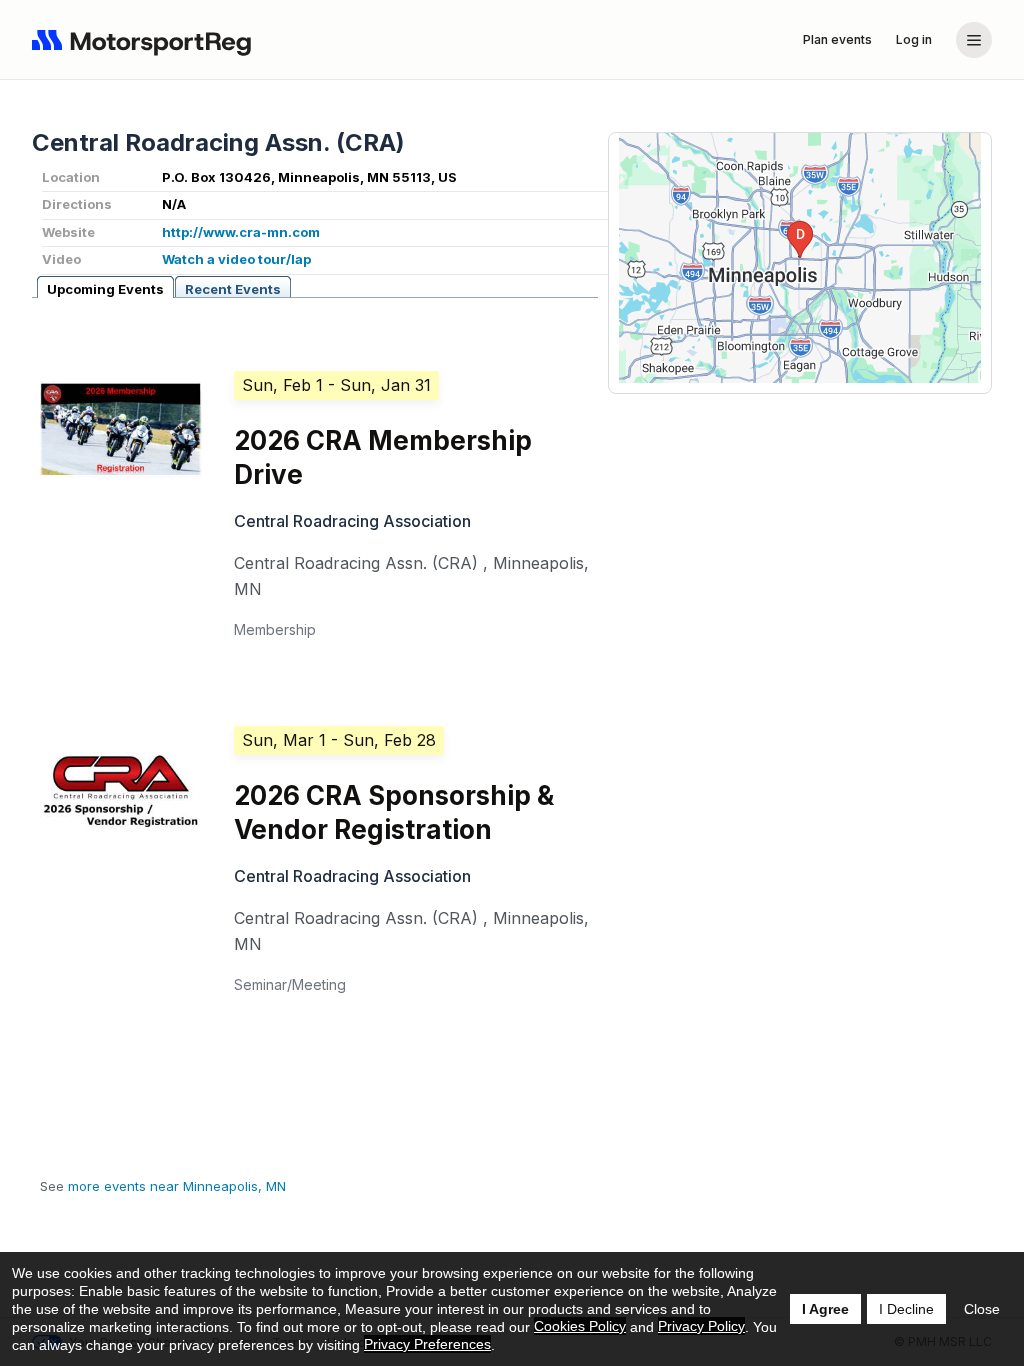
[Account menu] (974, 40)
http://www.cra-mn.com (241, 232)
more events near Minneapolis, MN (177, 1186)
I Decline (906, 1309)
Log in (914, 39)
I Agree (825, 1309)
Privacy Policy (701, 1326)
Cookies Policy (580, 1326)
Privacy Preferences (427, 1344)
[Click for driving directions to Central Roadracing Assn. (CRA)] (800, 258)
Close (982, 1309)
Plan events (837, 39)
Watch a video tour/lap (236, 259)
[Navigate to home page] (146, 40)
